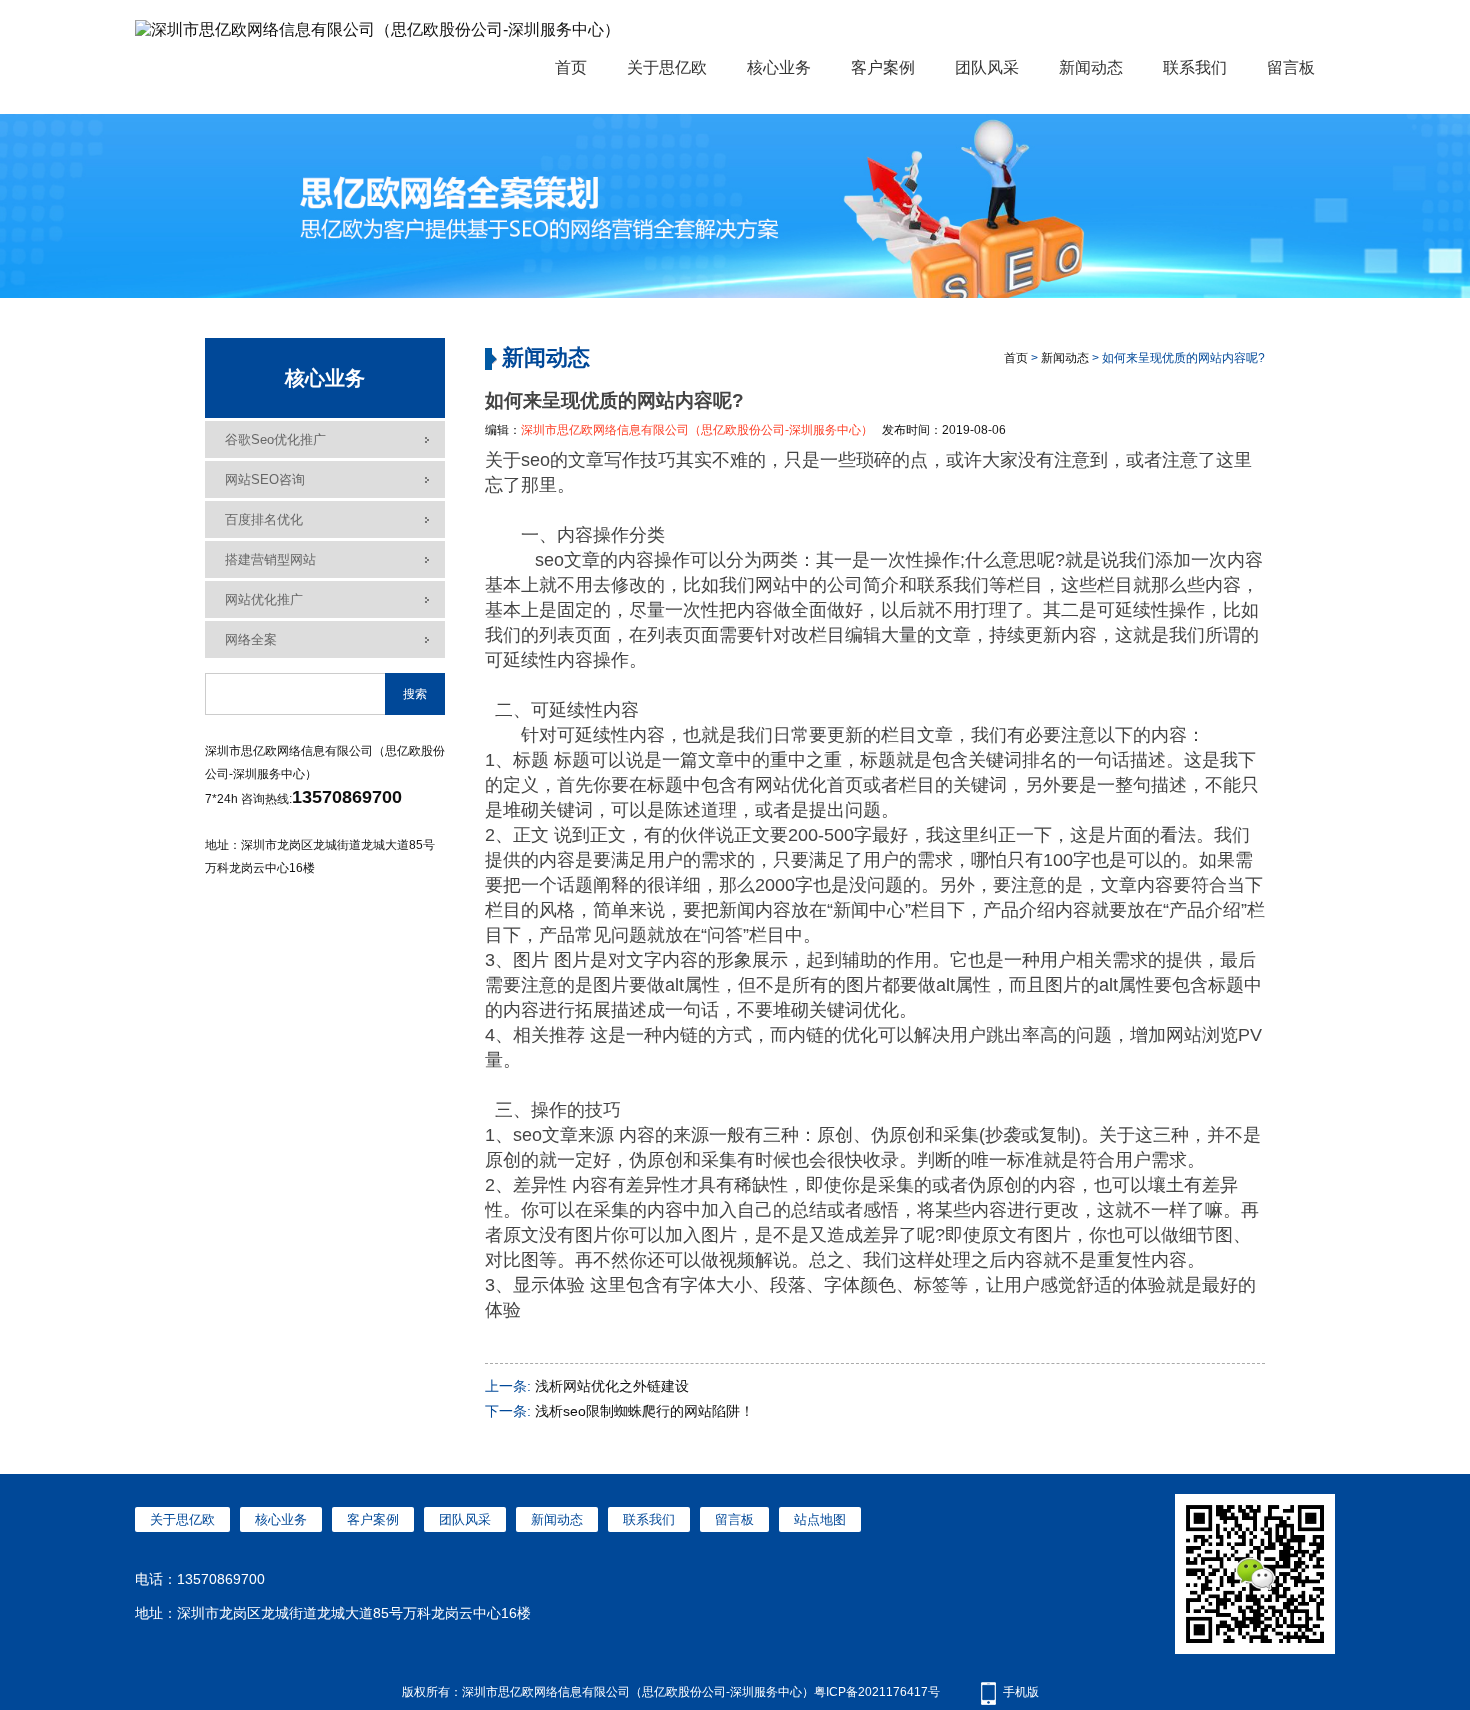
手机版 (1021, 1692)
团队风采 (987, 67)
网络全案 (251, 639)
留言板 (1291, 67)
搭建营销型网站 (270, 559)
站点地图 (820, 1519)
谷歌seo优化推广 (275, 439)
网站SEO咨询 (265, 479)
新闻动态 (1091, 67)
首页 (571, 67)
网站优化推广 (264, 599)
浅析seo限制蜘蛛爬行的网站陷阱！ (644, 1411)
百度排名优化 (264, 519)
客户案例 (883, 67)
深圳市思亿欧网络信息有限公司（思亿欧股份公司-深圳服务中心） (697, 430)
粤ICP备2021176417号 (877, 1692)
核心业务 (779, 67)
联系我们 (1195, 67)
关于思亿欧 (667, 67)
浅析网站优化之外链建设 (612, 1386)
